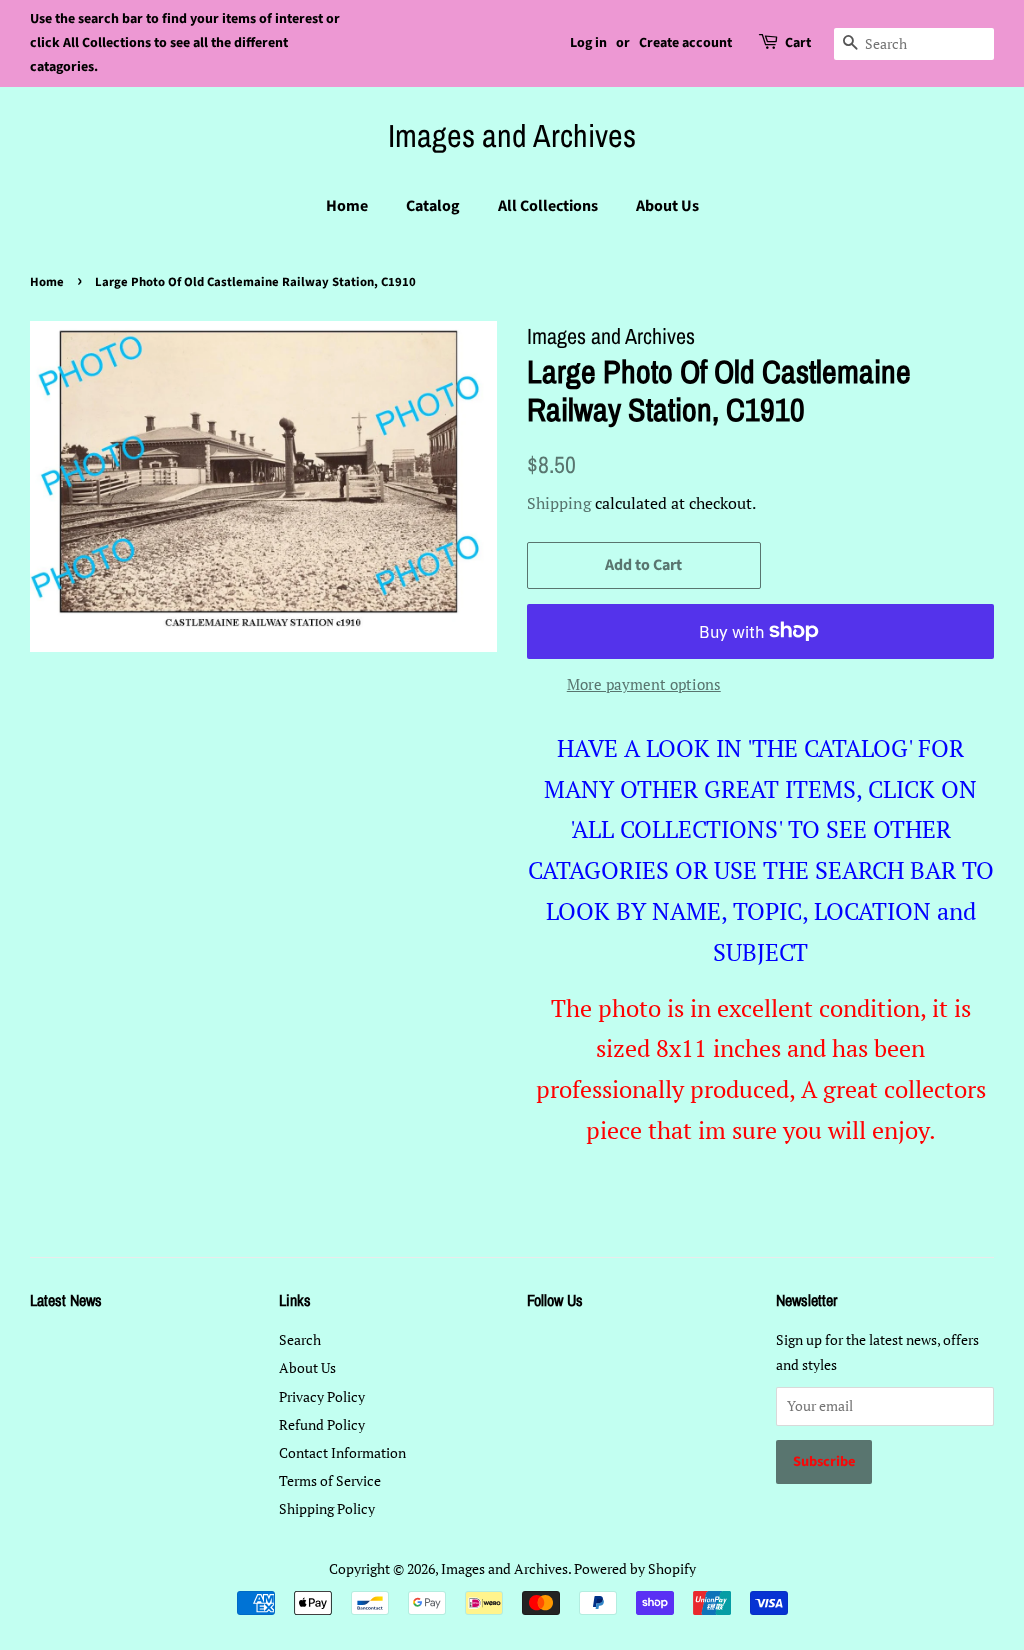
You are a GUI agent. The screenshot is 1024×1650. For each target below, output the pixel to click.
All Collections (548, 206)
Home (347, 206)
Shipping (559, 503)
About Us (667, 206)
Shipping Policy (327, 1508)
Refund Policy (322, 1424)
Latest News (66, 1300)
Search (300, 1339)
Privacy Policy (322, 1396)
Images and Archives (512, 136)
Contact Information (342, 1452)
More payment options (644, 684)
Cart (798, 43)
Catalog (433, 206)
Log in (588, 43)
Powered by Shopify (635, 1568)
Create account (685, 43)
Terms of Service (330, 1480)
